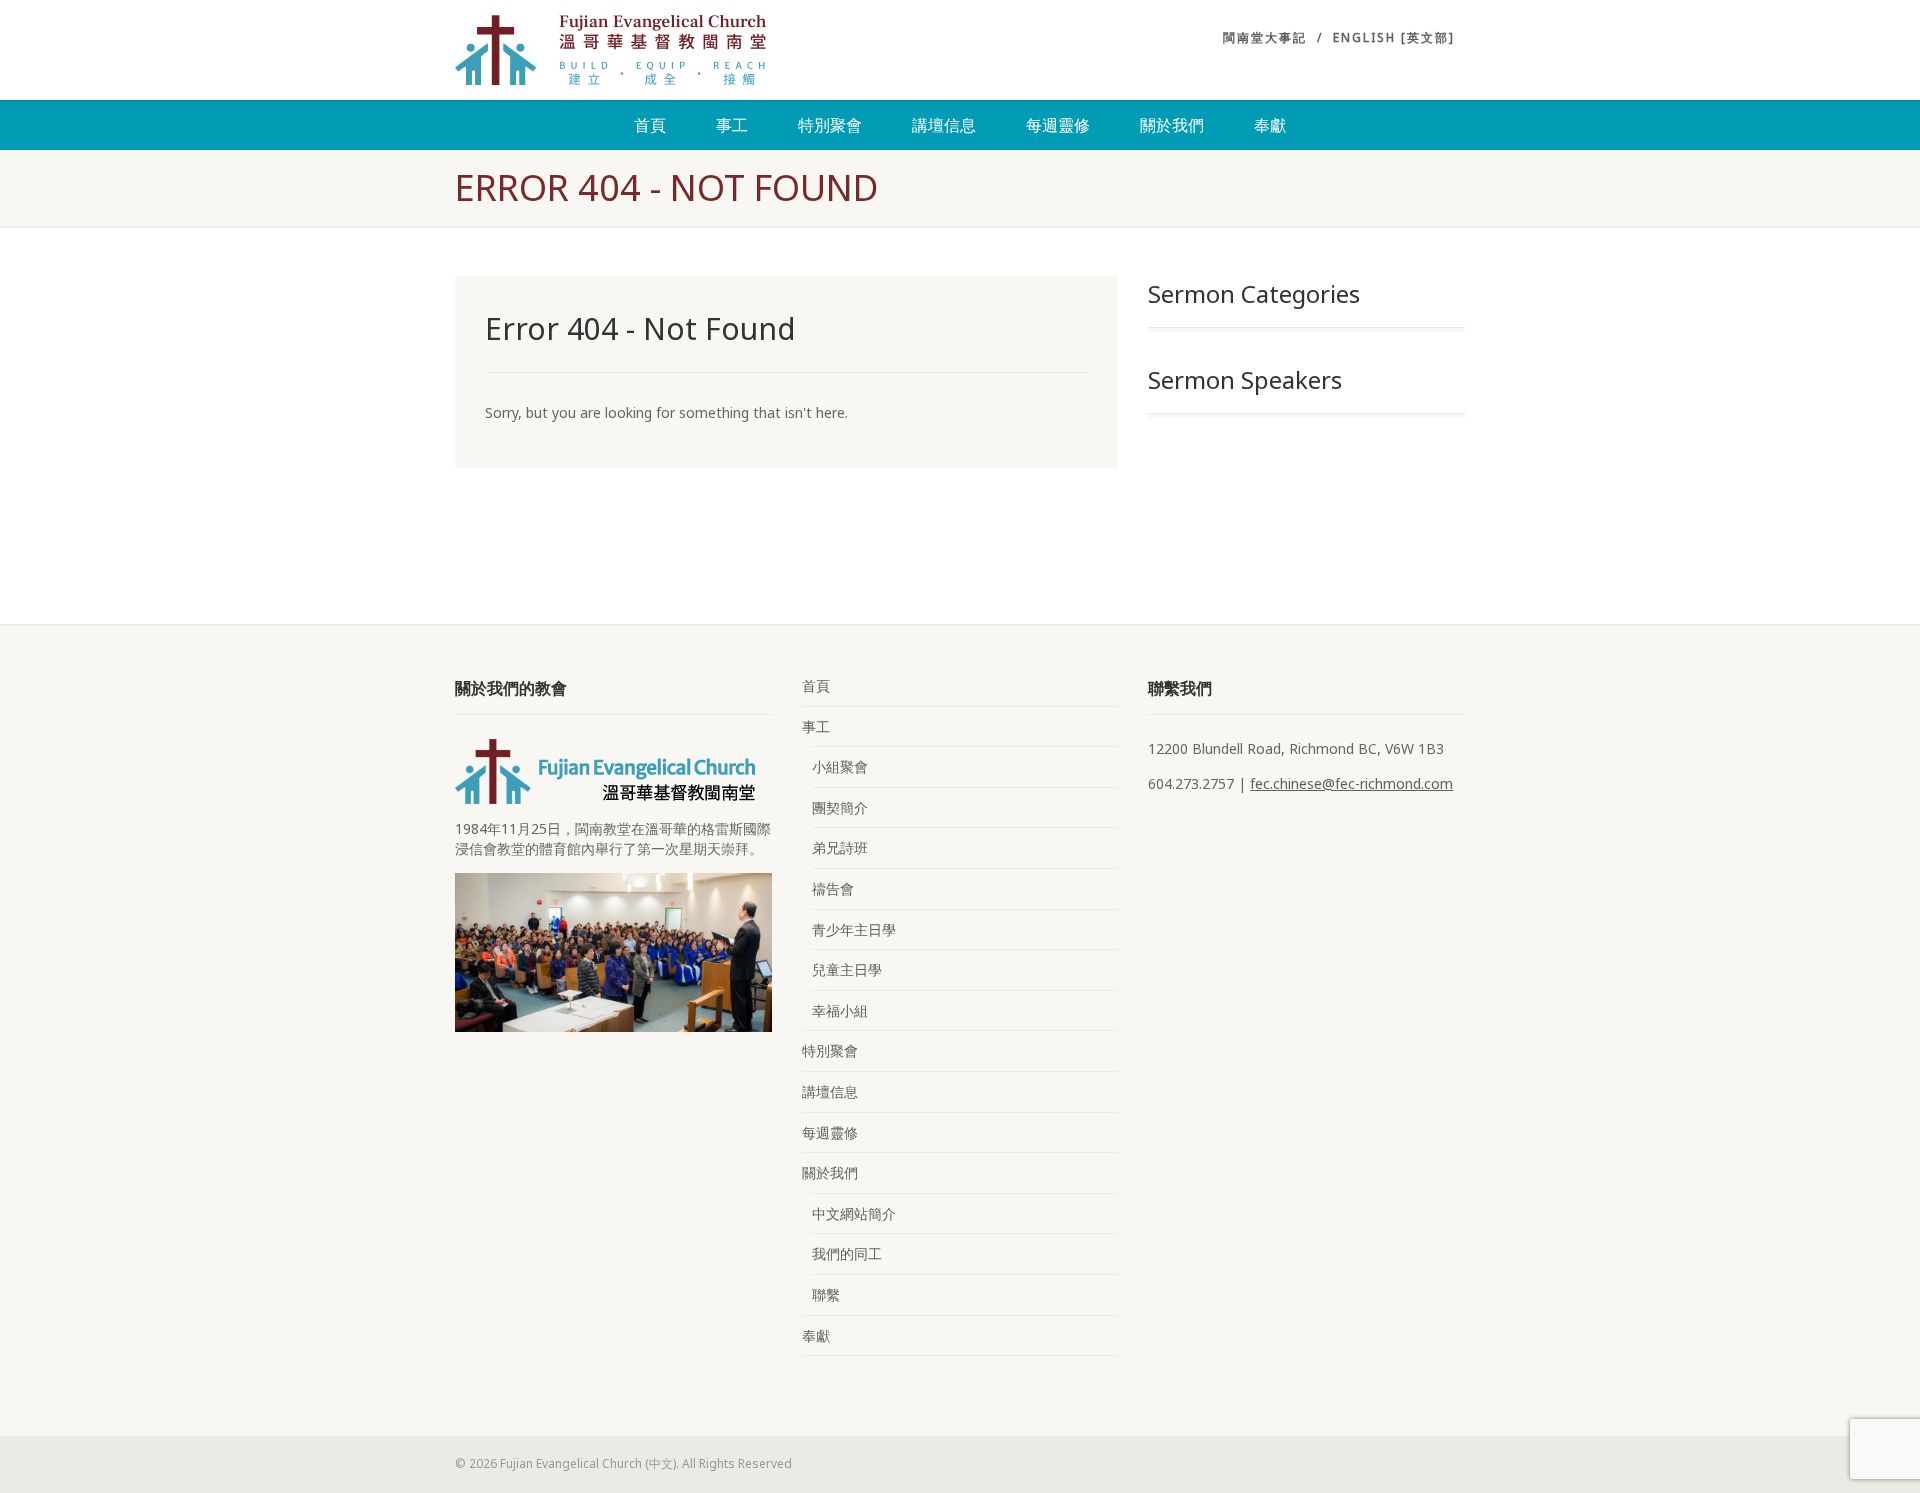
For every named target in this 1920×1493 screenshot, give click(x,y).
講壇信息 (944, 125)
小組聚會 (840, 766)
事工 (732, 125)
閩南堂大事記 (1265, 38)
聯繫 (826, 1294)
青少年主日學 (854, 929)
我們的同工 (847, 1253)
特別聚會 (830, 125)
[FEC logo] (613, 50)
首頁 (650, 125)
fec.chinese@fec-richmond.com (1351, 783)
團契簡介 (840, 807)
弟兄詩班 (840, 847)
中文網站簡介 (854, 1213)
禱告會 (833, 888)
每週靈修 (1058, 125)
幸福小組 (840, 1010)
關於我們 (1172, 125)
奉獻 (1270, 125)
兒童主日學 (847, 969)
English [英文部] (1394, 38)
